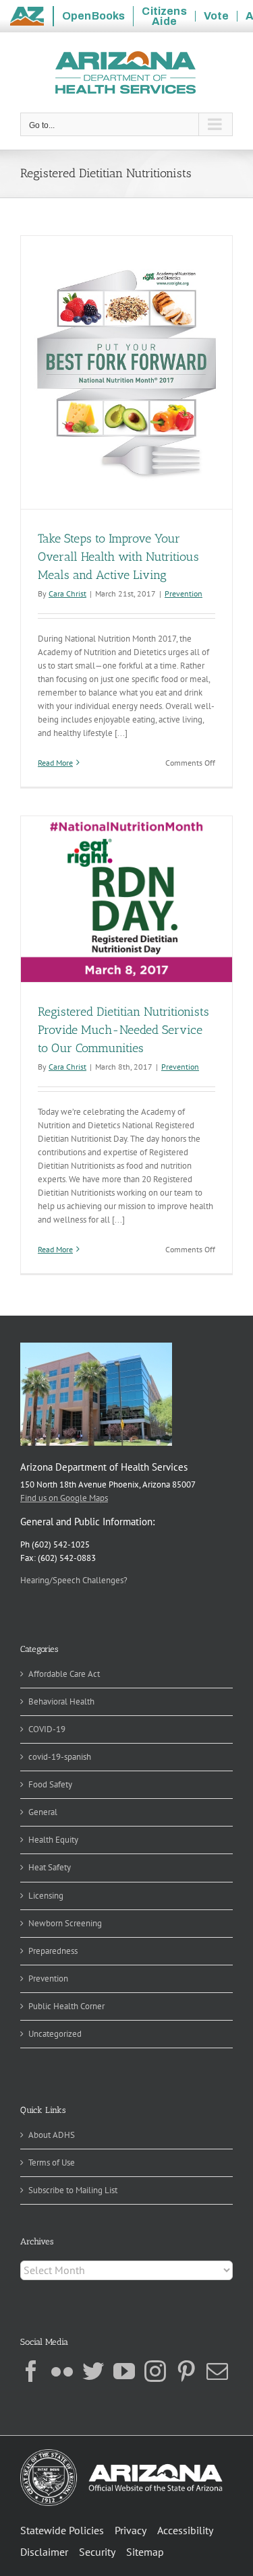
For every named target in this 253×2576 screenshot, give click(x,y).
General (43, 1812)
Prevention (184, 593)
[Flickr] (62, 2371)
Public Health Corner (66, 2006)
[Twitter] (93, 2371)
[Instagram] (155, 2371)
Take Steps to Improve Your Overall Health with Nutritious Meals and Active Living (118, 557)
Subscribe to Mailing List (73, 2190)
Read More (55, 763)
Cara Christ (67, 593)
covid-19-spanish (60, 1757)
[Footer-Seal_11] (121, 2454)
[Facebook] (31, 2371)
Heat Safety (50, 1867)
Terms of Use (52, 2163)
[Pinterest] (186, 2371)
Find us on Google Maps (64, 1498)
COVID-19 (47, 1729)
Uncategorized (55, 2034)
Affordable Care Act (64, 1674)
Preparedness (53, 1951)
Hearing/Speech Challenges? (74, 1580)
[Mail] (217, 2371)
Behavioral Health (61, 1701)
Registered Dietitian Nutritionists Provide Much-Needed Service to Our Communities (123, 1030)
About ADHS (52, 2135)
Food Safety (50, 1784)
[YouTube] (124, 2371)
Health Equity (53, 1840)
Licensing (46, 1896)
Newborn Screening (65, 1923)
